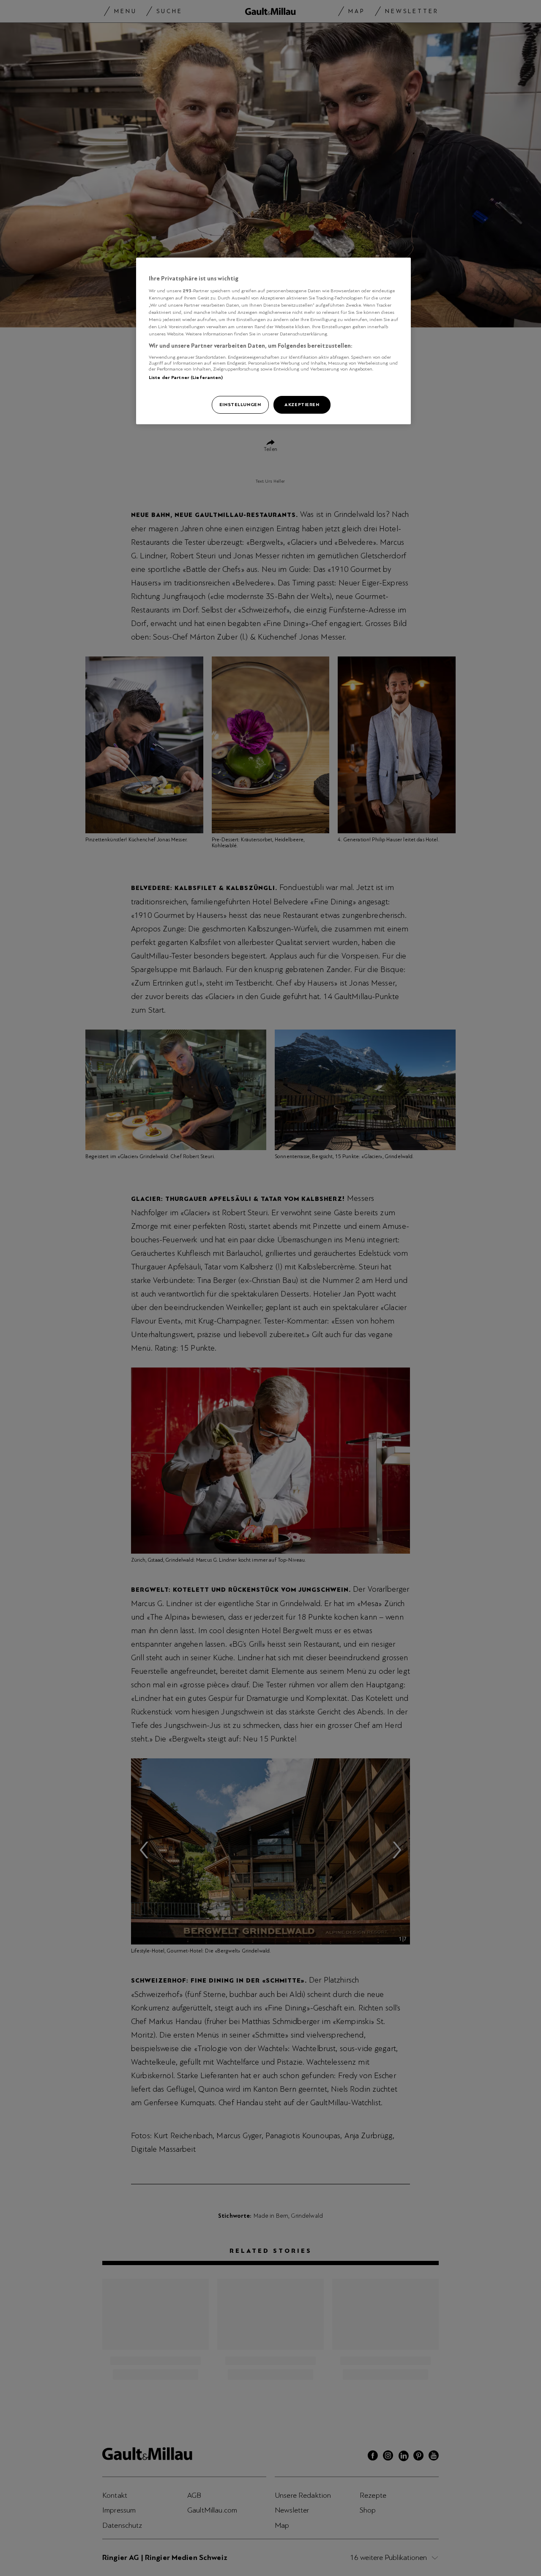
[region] (273, 341)
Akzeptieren (302, 404)
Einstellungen (240, 404)
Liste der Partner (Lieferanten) (186, 377)
